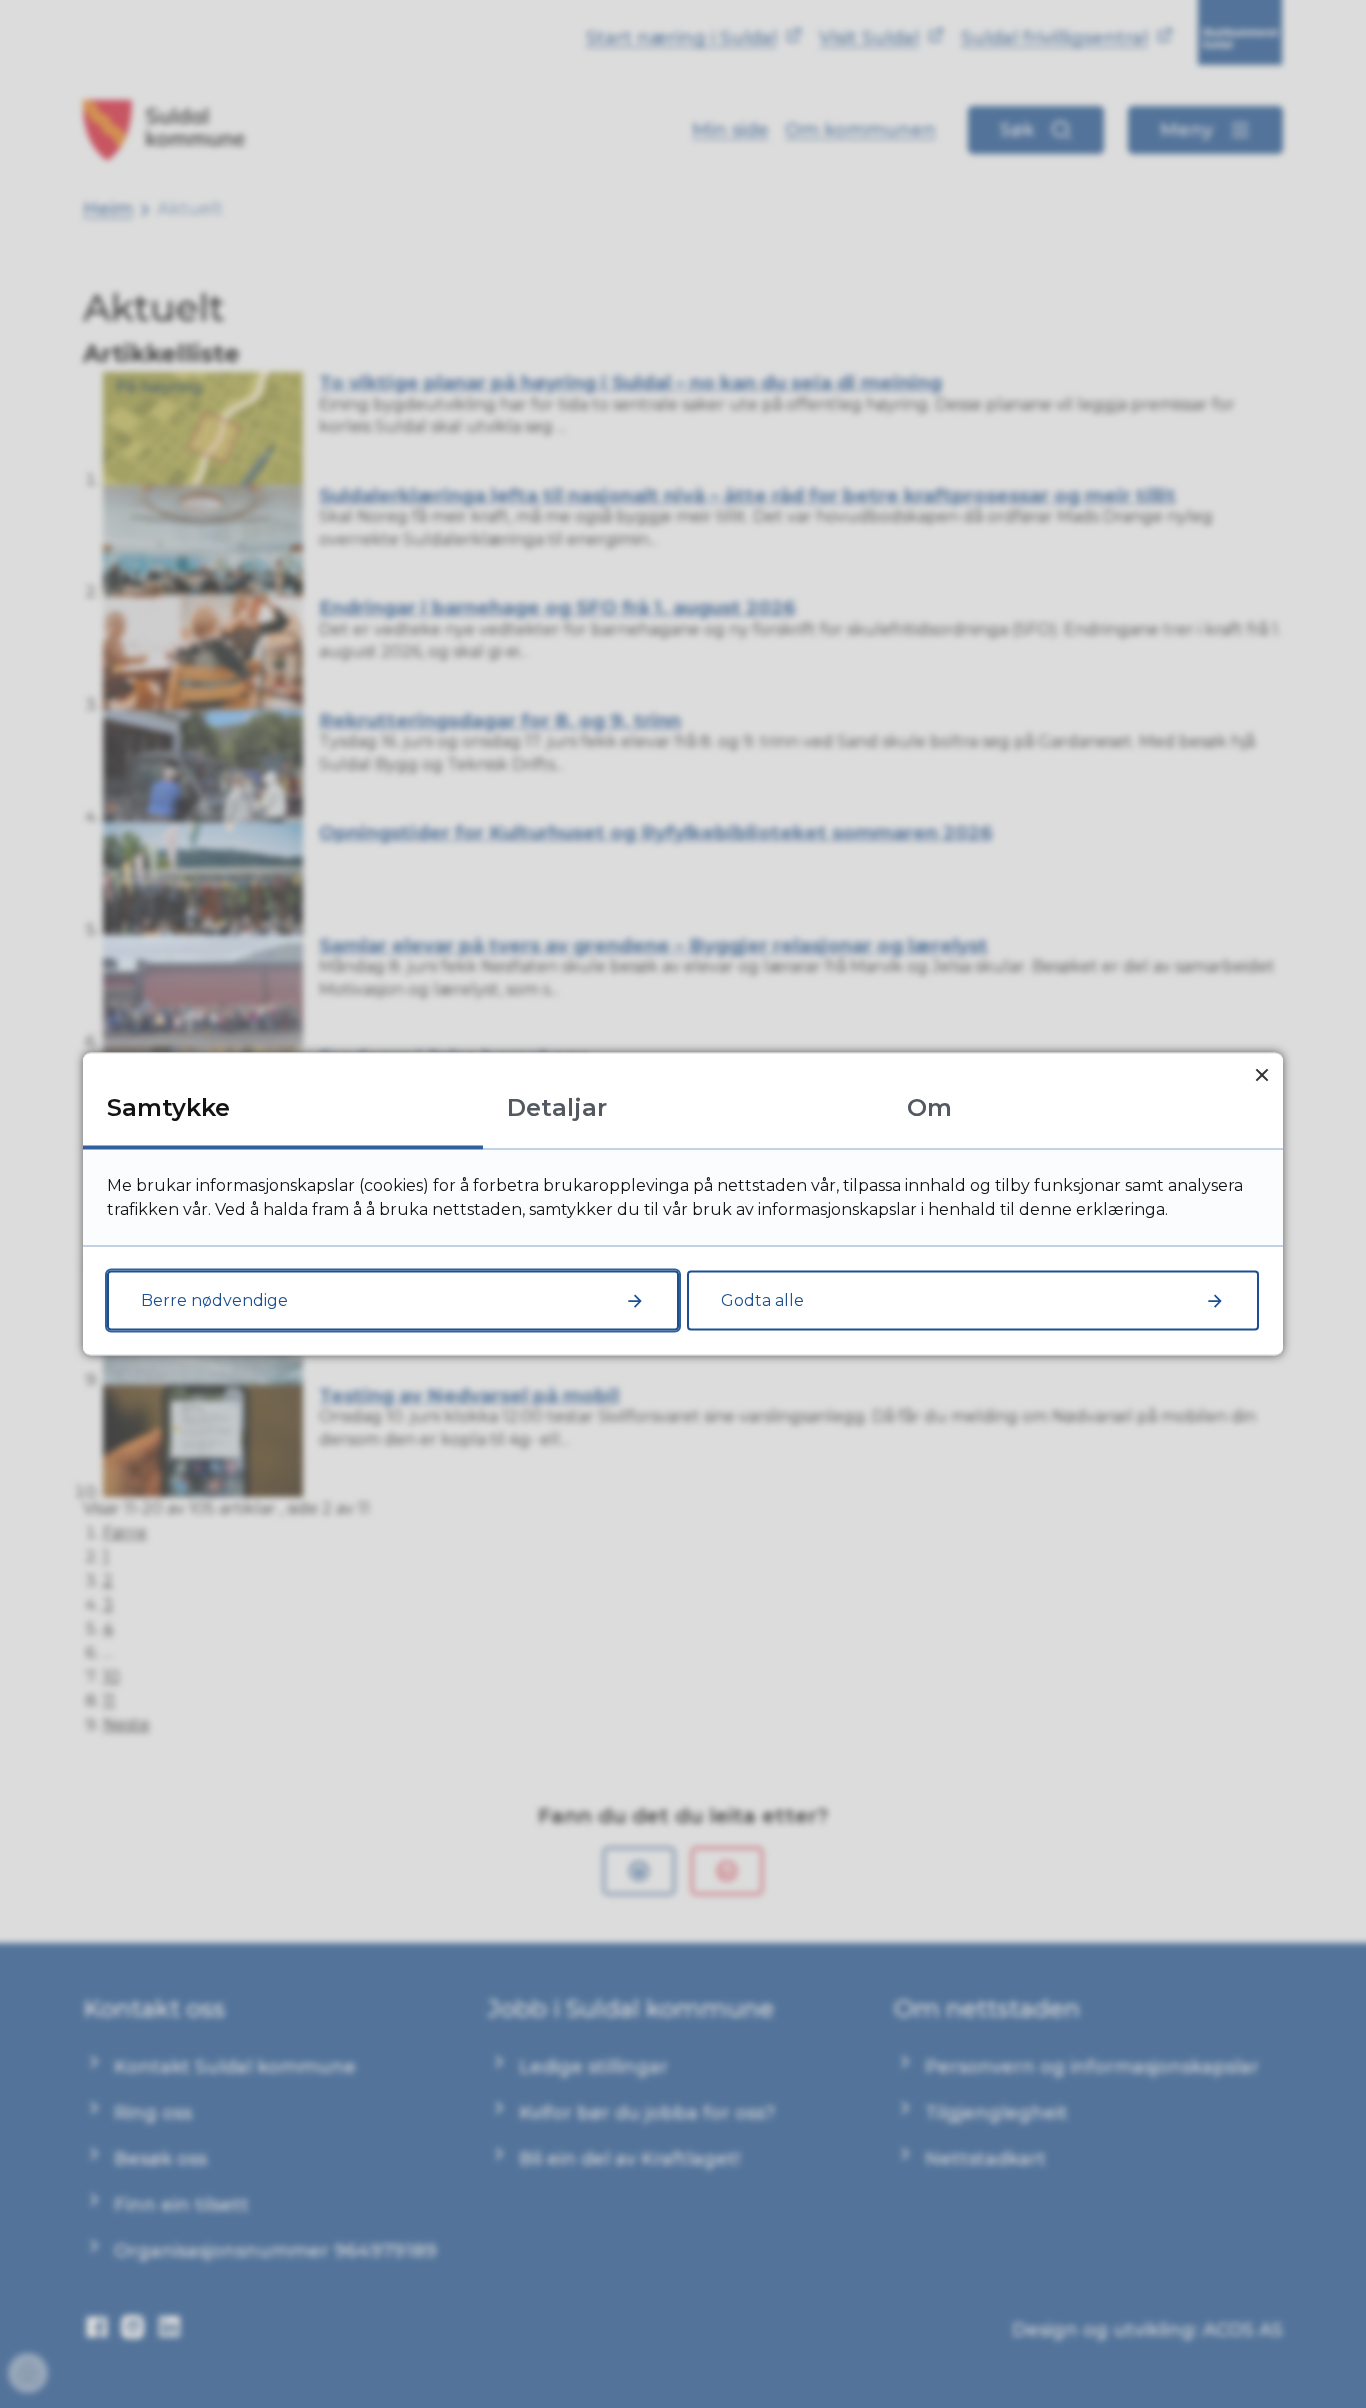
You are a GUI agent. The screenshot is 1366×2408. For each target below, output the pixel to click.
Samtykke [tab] (168, 1107)
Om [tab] (929, 1107)
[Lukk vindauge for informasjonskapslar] (1261, 1074)
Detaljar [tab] (557, 1107)
